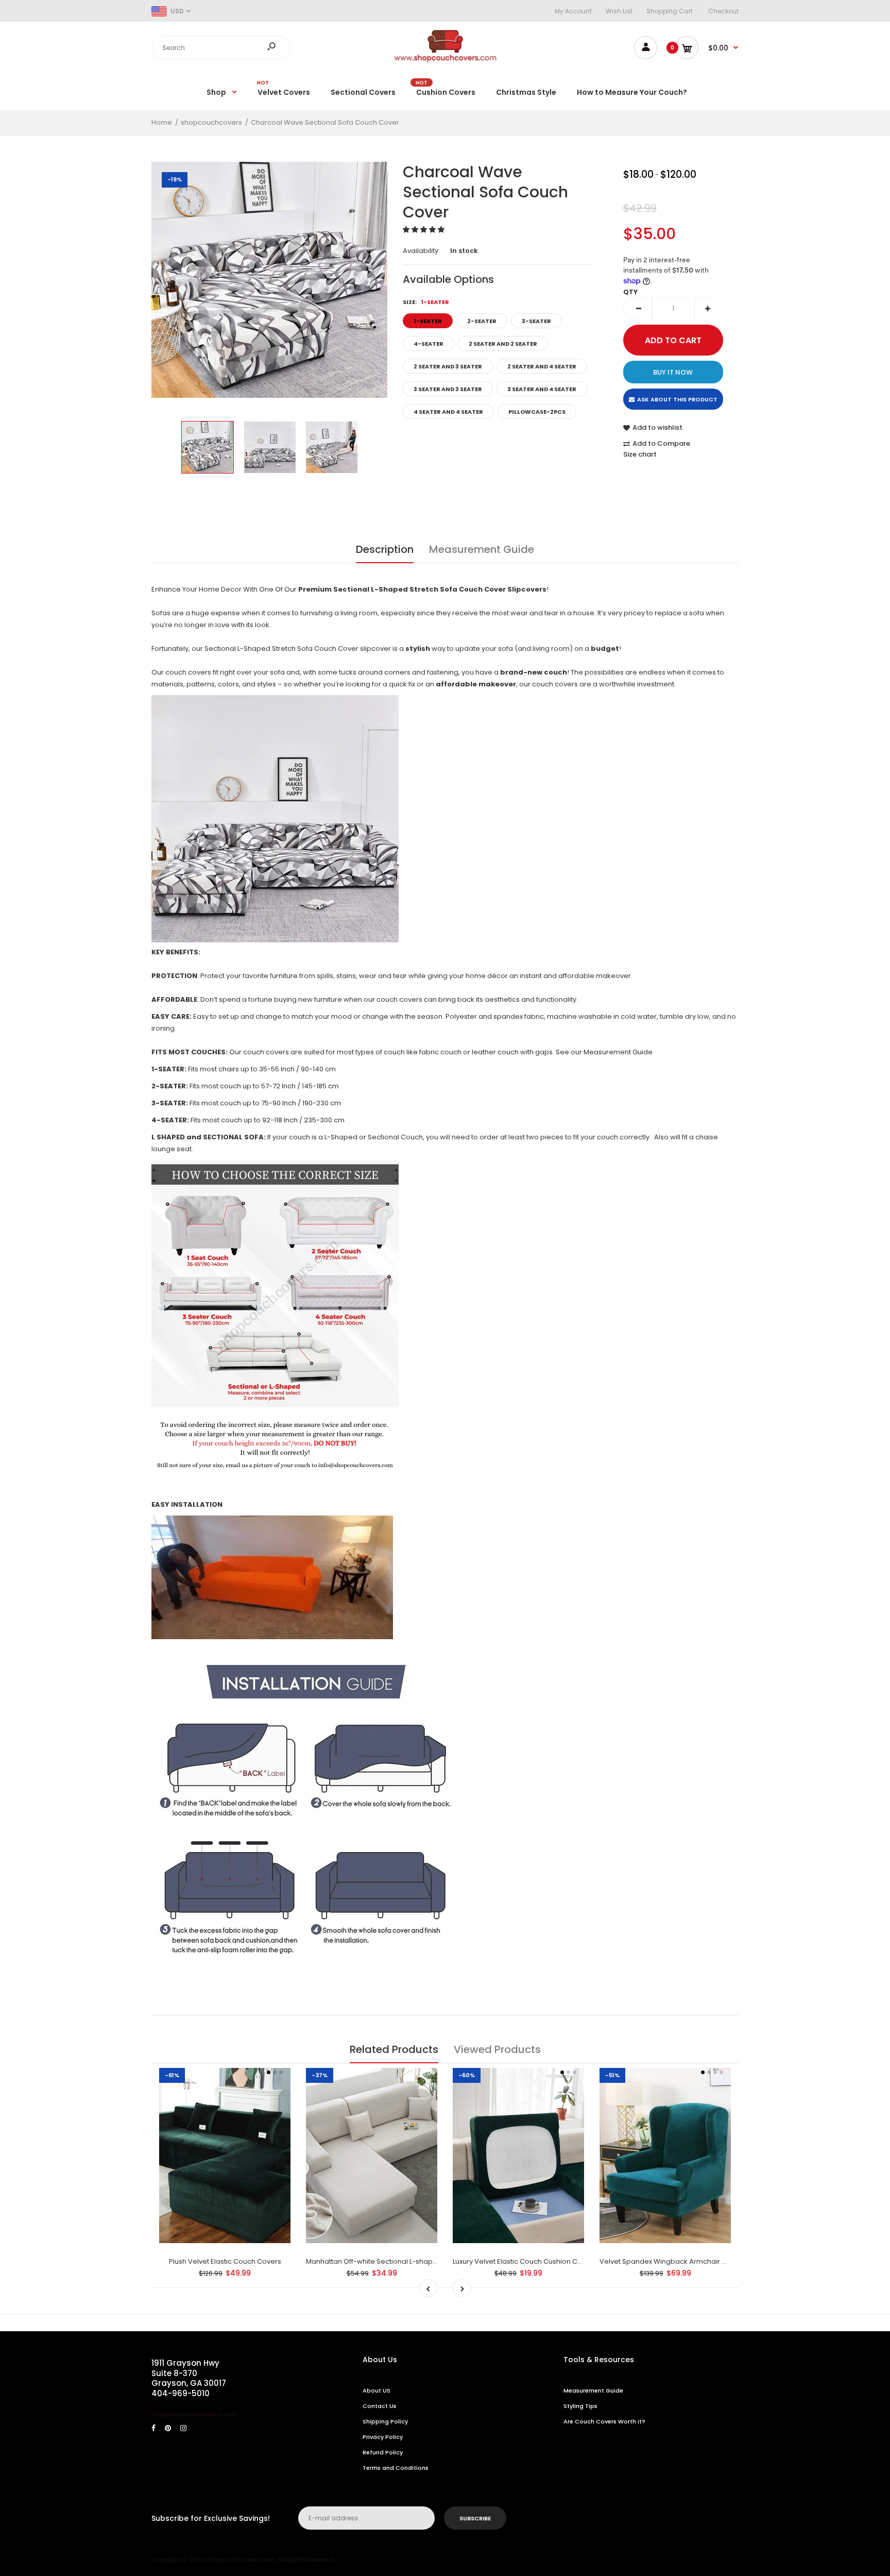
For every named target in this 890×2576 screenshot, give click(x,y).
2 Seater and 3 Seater (448, 366)
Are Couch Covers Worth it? (604, 2421)
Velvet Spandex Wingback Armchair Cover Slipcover (687, 2261)
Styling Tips (580, 2406)
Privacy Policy (383, 2437)
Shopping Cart (670, 11)
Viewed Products (497, 2049)
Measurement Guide (482, 549)
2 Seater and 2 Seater (503, 344)
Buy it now (673, 372)
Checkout (723, 11)
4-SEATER (429, 344)
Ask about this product (677, 399)
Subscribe (475, 2518)
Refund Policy (383, 2452)
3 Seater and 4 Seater (542, 389)
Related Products (394, 2049)
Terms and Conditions (396, 2468)
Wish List (619, 11)
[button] (424, 230)
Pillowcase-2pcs (537, 412)
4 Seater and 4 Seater (448, 412)
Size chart (640, 454)
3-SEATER (536, 321)
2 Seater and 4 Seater (542, 366)
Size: (426, 302)
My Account (573, 11)
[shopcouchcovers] (445, 60)
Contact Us (380, 2406)
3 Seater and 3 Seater (448, 389)
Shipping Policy (385, 2421)
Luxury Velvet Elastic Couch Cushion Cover (523, 2261)
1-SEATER (428, 321)
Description (385, 549)
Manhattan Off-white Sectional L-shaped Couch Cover (397, 2261)
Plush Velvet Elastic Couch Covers (225, 2261)
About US (376, 2390)
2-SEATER (482, 321)
